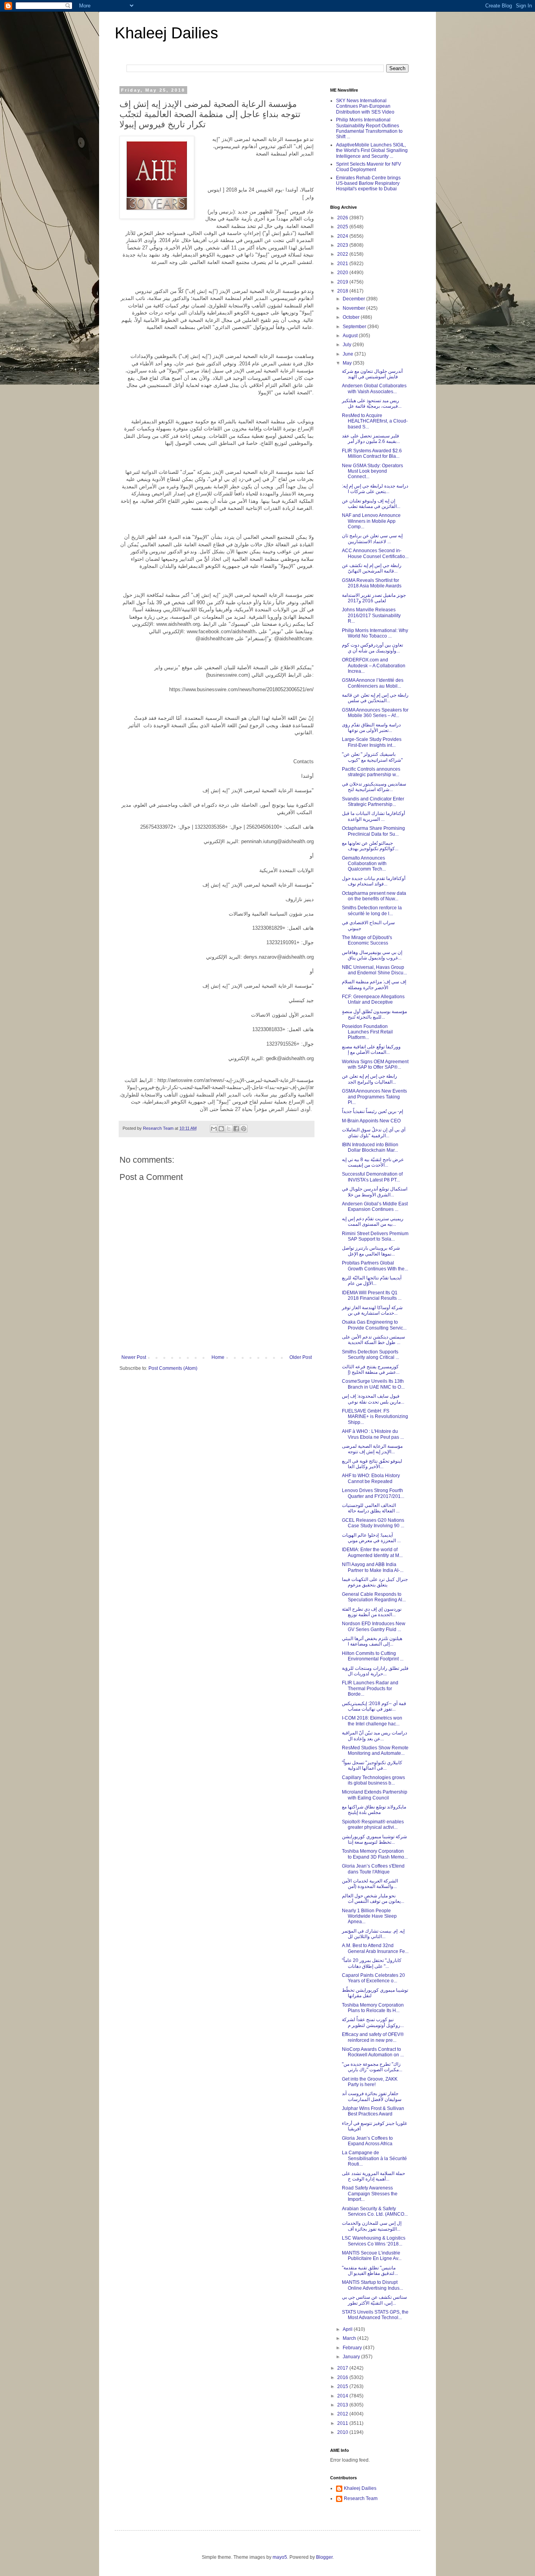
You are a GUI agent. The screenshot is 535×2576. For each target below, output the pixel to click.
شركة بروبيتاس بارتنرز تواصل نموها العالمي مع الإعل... (371, 1251)
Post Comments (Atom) (173, 1368)
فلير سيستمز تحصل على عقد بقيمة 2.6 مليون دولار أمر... (371, 439)
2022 (343, 254)
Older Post (301, 1357)
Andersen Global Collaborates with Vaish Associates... (374, 388)
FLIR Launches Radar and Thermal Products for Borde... (370, 1688)
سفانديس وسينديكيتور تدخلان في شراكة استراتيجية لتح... (374, 787)
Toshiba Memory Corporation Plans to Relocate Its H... (373, 2008)
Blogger (324, 2557)
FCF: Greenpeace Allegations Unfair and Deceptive (373, 999)
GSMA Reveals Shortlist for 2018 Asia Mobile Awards (372, 583)
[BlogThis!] (221, 1129)
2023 (343, 245)
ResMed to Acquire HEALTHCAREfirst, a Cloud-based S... (375, 421)
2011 (343, 2423)
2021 (343, 264)
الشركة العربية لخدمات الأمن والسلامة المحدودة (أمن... (370, 1884)
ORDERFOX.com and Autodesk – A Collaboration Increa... (374, 666)
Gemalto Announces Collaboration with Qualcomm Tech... (364, 864)
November (354, 308)
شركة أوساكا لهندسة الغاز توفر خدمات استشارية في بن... (372, 1310)
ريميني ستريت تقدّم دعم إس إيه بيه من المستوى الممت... (373, 1221)
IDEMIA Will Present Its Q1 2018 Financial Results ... (372, 1295)
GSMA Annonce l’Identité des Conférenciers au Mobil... (373, 683)
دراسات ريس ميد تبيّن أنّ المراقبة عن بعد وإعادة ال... (374, 1736)
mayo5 (280, 2557)
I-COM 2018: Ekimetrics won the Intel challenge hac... (372, 1721)
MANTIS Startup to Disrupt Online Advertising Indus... (372, 2285)
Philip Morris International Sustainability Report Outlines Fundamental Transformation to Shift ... (369, 128)
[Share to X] (229, 1129)
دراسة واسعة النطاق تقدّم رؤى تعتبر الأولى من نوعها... (371, 728)
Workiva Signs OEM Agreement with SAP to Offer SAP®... (375, 1064)
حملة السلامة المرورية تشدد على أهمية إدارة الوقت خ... (373, 2176)
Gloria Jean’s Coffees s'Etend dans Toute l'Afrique (373, 1869)
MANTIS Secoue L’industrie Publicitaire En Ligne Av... (372, 2256)
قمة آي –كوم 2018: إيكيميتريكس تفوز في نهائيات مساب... (374, 1706)
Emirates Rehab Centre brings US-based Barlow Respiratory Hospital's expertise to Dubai (368, 183)
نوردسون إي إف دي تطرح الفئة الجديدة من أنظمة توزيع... (372, 1612)
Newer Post (134, 1357)
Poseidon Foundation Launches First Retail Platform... (367, 1032)
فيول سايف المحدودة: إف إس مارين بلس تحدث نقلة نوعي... (373, 1399)
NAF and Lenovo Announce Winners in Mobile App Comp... (371, 521)
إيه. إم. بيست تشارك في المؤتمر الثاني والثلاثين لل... (373, 1934)
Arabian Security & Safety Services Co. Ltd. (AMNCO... (375, 2211)
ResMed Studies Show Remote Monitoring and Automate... (375, 1750)
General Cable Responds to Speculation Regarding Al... (374, 1597)
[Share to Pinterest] (244, 1129)
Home (218, 1357)
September (355, 327)
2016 (343, 2377)
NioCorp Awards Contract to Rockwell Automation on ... (373, 2052)
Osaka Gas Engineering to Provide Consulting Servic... (374, 1325)
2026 (343, 218)
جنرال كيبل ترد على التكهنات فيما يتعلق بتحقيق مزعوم (375, 1582)
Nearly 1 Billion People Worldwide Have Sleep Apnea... (369, 1916)
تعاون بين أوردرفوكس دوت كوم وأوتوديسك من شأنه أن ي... (372, 648)
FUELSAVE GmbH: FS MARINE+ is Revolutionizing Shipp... (375, 1417)
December (354, 299)
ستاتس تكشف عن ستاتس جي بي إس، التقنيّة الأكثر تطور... (374, 2300)
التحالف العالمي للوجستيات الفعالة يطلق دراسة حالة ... (371, 1508)
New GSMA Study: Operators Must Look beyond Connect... (372, 471)
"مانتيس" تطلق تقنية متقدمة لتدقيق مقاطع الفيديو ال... (370, 2271)
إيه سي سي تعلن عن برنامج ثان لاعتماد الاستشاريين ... (372, 538)
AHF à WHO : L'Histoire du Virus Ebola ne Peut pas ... (373, 1434)
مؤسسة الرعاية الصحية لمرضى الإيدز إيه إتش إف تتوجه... (372, 1449)
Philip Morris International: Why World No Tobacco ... (375, 633)
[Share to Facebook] (236, 1129)
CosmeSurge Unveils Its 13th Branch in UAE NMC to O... (373, 1384)
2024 (343, 236)
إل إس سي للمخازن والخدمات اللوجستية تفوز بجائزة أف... (372, 2226)
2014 (343, 2396)
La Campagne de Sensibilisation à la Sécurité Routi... (374, 2158)
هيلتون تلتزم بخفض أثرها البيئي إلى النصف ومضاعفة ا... (372, 1641)
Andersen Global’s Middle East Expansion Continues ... (375, 1207)
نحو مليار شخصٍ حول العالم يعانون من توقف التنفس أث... (373, 1899)
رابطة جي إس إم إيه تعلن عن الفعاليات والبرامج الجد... (370, 1079)
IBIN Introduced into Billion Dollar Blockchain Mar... (370, 1147)
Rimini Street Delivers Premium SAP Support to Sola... (375, 1236)
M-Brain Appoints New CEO (371, 1121)
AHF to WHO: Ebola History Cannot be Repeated (371, 1478)
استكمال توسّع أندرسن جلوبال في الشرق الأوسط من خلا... (375, 1192)
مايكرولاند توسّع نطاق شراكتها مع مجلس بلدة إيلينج (374, 1810)
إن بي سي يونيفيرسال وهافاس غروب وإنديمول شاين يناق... (372, 955)
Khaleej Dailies (166, 33)
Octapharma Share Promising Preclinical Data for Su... (373, 831)
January (352, 2357)
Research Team (361, 2498)
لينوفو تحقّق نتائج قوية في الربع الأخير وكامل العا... (372, 1464)
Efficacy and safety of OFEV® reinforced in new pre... (373, 2037)
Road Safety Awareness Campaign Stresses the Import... (370, 2194)
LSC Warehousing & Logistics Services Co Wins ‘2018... (374, 2241)
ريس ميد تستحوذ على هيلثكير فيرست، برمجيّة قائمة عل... (372, 403)
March (350, 2338)
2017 (343, 2368)
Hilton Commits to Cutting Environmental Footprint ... (373, 1656)
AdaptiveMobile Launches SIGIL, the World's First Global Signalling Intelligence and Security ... (372, 151)
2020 (343, 273)
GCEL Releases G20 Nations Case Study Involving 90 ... (373, 1523)
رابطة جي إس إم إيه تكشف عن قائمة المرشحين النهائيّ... (372, 568)
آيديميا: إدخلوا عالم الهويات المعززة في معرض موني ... (371, 1538)
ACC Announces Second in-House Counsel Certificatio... (375, 553)
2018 (343, 291)
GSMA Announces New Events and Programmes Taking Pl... (374, 1097)
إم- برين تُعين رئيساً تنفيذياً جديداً (372, 1111)
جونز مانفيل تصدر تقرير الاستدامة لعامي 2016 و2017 (374, 598)
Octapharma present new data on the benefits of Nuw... (374, 896)
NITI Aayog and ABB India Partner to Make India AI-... (373, 1567)
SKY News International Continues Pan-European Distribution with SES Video (365, 106)
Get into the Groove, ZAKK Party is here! (370, 2082)
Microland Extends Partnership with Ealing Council (375, 1795)
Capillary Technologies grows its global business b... (373, 1780)
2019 (343, 282)
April (348, 2329)
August (351, 336)
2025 (343, 227)
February (353, 2348)
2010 (343, 2432)
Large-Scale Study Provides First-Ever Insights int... (372, 742)
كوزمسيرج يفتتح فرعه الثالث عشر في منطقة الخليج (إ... (371, 1369)
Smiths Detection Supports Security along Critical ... (371, 1355)
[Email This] (214, 1129)
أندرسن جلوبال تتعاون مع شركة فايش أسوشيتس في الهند (372, 374)
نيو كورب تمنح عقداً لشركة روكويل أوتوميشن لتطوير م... (373, 2022)
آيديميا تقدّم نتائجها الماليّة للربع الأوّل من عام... (372, 1281)
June (349, 354)
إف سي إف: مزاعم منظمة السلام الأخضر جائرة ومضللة (374, 985)
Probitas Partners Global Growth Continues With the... (375, 1266)
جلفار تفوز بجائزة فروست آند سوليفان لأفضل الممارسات (372, 2096)
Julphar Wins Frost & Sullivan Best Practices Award (373, 2111)
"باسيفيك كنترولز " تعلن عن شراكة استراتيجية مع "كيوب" (372, 757)
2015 (343, 2386)
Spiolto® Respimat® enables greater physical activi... (373, 1825)
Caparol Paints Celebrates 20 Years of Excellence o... (373, 1978)
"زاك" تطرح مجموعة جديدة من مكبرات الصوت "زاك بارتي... (372, 2067)
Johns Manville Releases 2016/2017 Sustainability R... (371, 615)
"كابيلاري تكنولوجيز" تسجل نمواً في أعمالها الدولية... (372, 1765)
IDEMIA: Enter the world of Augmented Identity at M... (372, 1552)
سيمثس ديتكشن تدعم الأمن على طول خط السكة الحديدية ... (373, 1340)
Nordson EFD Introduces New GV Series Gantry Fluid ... (374, 1626)
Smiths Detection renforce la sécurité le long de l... (372, 910)
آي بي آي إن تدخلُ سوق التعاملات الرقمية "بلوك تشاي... (374, 1133)
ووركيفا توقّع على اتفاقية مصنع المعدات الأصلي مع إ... (371, 1050)
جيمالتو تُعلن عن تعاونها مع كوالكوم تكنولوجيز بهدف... (370, 846)
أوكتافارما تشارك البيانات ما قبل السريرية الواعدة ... (373, 816)
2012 (343, 2414)
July (348, 345)
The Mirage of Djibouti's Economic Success (367, 940)
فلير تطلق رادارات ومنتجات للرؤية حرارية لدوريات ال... (375, 1671)
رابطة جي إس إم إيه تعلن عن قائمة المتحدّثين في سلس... (375, 698)
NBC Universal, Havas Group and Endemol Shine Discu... (374, 970)
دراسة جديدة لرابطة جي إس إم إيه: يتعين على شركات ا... (375, 489)
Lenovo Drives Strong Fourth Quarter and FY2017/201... (373, 1493)
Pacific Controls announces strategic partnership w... (371, 772)
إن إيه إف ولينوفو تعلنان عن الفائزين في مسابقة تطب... (371, 504)
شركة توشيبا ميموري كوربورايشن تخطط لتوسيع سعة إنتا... (374, 1839)
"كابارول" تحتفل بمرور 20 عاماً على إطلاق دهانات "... (372, 1963)
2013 (343, 2405)
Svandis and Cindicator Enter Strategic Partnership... (373, 802)
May (348, 363)
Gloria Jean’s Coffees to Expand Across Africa (367, 2141)
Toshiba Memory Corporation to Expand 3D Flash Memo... (375, 1854)
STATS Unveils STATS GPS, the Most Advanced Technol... (375, 2315)
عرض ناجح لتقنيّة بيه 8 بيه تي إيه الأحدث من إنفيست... (373, 1162)
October (352, 317)
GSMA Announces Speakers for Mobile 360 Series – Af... (375, 713)
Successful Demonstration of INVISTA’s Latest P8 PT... (372, 1177)
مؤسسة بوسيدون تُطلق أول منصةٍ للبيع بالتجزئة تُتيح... (374, 1014)
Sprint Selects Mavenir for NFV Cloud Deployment (369, 167)
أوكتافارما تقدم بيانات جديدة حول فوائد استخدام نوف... (374, 881)
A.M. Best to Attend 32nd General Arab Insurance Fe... (375, 1948)
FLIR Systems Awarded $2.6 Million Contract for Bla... (372, 453)
